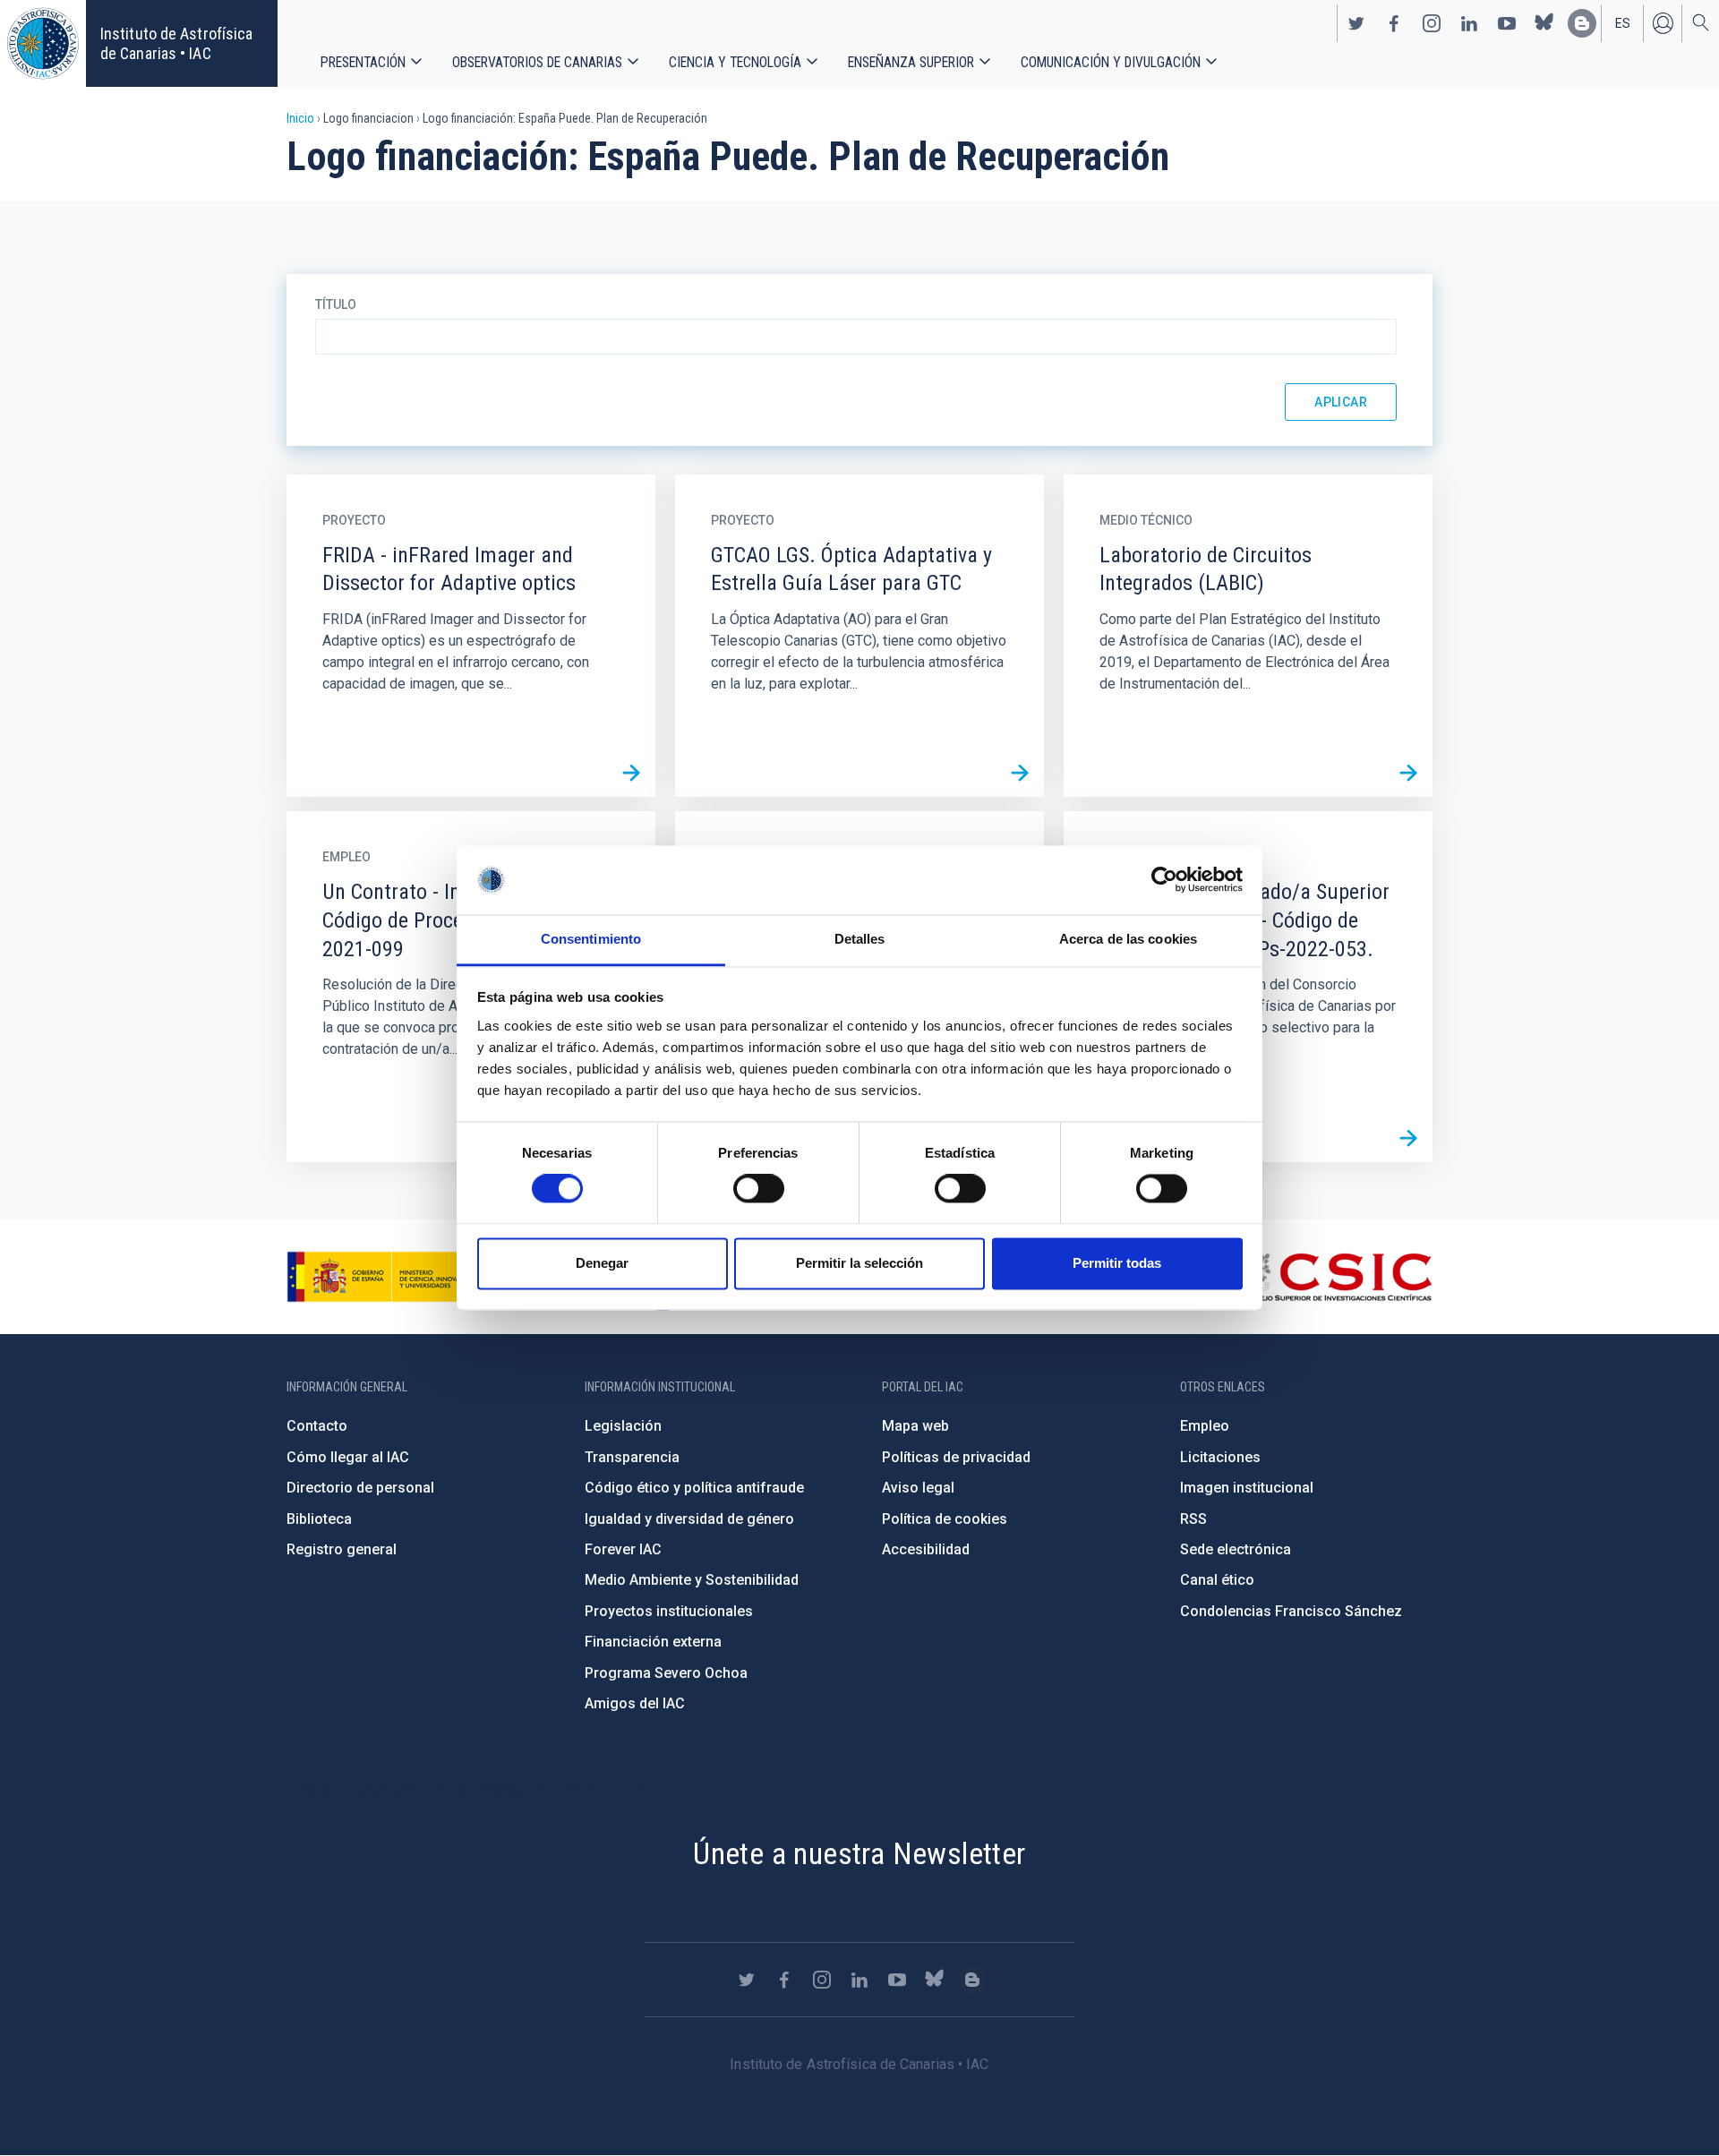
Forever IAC (623, 1549)
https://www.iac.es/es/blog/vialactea (1582, 23)
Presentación (363, 62)
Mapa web (915, 1426)
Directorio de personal (360, 1488)
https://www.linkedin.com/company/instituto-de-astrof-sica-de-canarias (1469, 23)
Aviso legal (918, 1488)
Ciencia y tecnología (735, 62)
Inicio (300, 118)
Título (336, 304)
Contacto (317, 1426)
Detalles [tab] (860, 939)
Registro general (342, 1549)
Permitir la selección (859, 1263)
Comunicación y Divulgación (1111, 62)
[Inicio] (43, 43)
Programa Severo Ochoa (666, 1673)
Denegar (602, 1263)
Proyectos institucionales (669, 1611)
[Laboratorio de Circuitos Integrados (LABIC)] (1408, 773)
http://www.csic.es (1334, 1277)
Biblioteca (319, 1519)
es (1623, 23)
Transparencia (632, 1457)
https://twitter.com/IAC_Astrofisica (1356, 23)
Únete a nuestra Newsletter (859, 1853)
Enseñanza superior (911, 62)
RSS (1193, 1519)
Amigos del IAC (635, 1703)
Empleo (1205, 1426)
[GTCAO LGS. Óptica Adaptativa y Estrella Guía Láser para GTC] (1020, 773)
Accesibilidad (926, 1549)
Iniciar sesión (1663, 23)
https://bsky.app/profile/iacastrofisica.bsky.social (1544, 23)
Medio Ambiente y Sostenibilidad (692, 1580)
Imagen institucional (1247, 1488)
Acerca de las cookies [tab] (1128, 939)
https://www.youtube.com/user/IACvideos (1507, 23)
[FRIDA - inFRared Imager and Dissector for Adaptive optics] (631, 773)
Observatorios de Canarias (537, 62)
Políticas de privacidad (956, 1457)
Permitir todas (1117, 1263)
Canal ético (1217, 1580)
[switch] (759, 1189)
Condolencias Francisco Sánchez (1291, 1611)
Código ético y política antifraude (694, 1488)
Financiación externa (653, 1642)
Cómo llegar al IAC (348, 1457)
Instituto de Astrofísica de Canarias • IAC (176, 43)
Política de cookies (945, 1519)
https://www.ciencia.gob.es (386, 1277)
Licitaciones (1220, 1457)
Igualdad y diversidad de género (689, 1519)
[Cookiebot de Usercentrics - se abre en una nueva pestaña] (1164, 880)
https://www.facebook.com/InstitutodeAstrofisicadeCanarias (1394, 23)
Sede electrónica (1236, 1549)
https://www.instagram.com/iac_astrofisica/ (1432, 23)
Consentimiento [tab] (591, 939)
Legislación (623, 1426)
